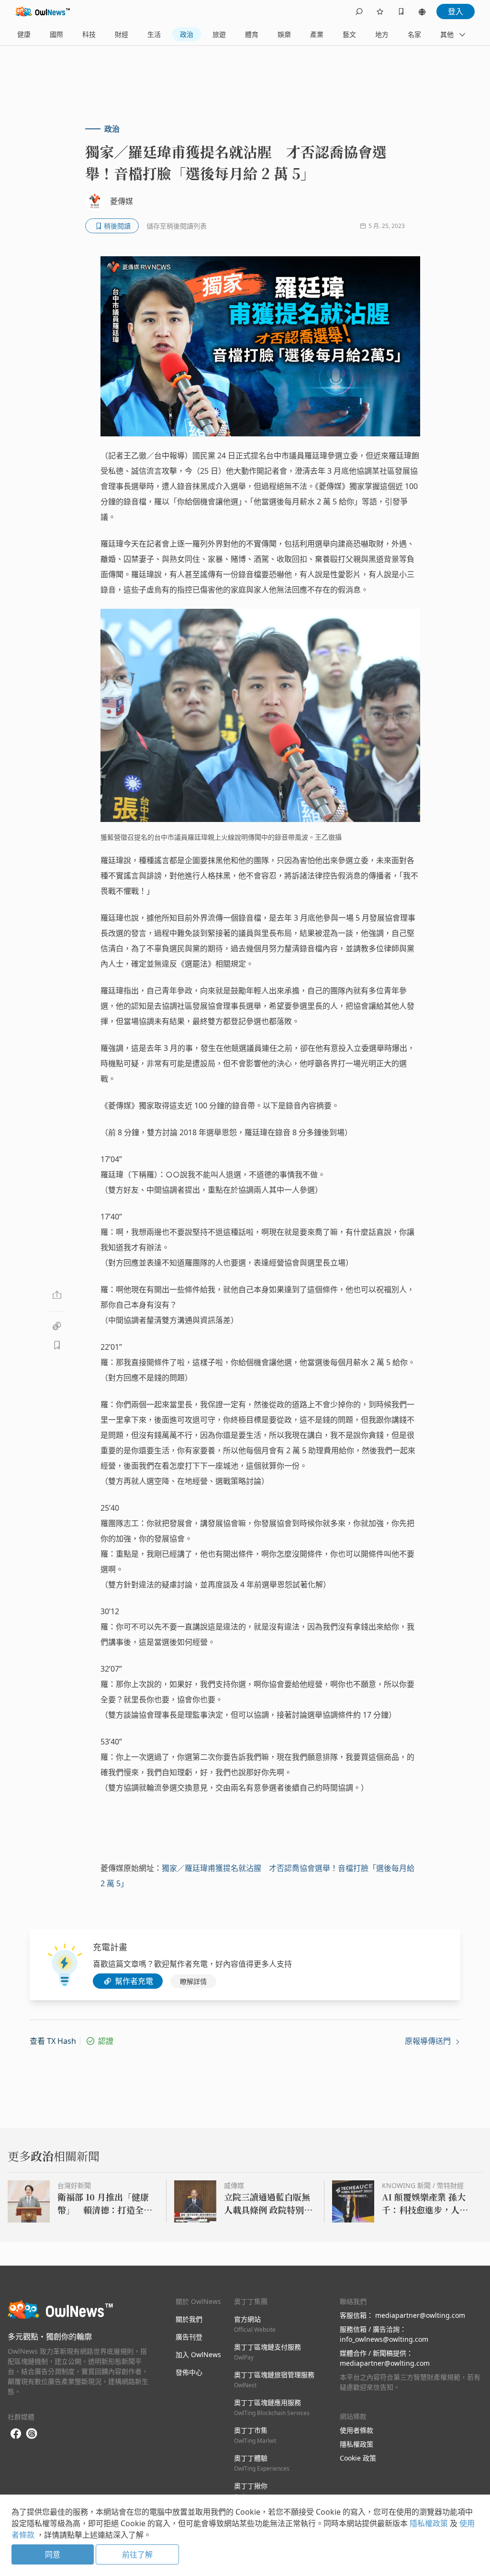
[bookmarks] (401, 11)
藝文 (349, 34)
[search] (359, 11)
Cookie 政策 (358, 2458)
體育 (252, 34)
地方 (382, 34)
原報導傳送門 (429, 2041)
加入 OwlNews (198, 2354)
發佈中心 (189, 2372)
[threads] (32, 2434)
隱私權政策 (356, 2444)
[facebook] (16, 2434)
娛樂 (284, 34)
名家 (414, 34)
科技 (89, 34)
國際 (56, 34)
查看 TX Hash (53, 2041)
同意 (53, 2554)
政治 (187, 34)
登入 (456, 11)
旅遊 (219, 34)
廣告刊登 (189, 2337)
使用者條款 (356, 2430)
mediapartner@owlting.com (420, 2315)
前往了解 (137, 2554)
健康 (24, 34)
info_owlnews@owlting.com (384, 2339)
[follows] (380, 11)
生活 (154, 34)
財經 (122, 34)
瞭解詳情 (193, 1981)
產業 (317, 34)
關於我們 (189, 2319)
